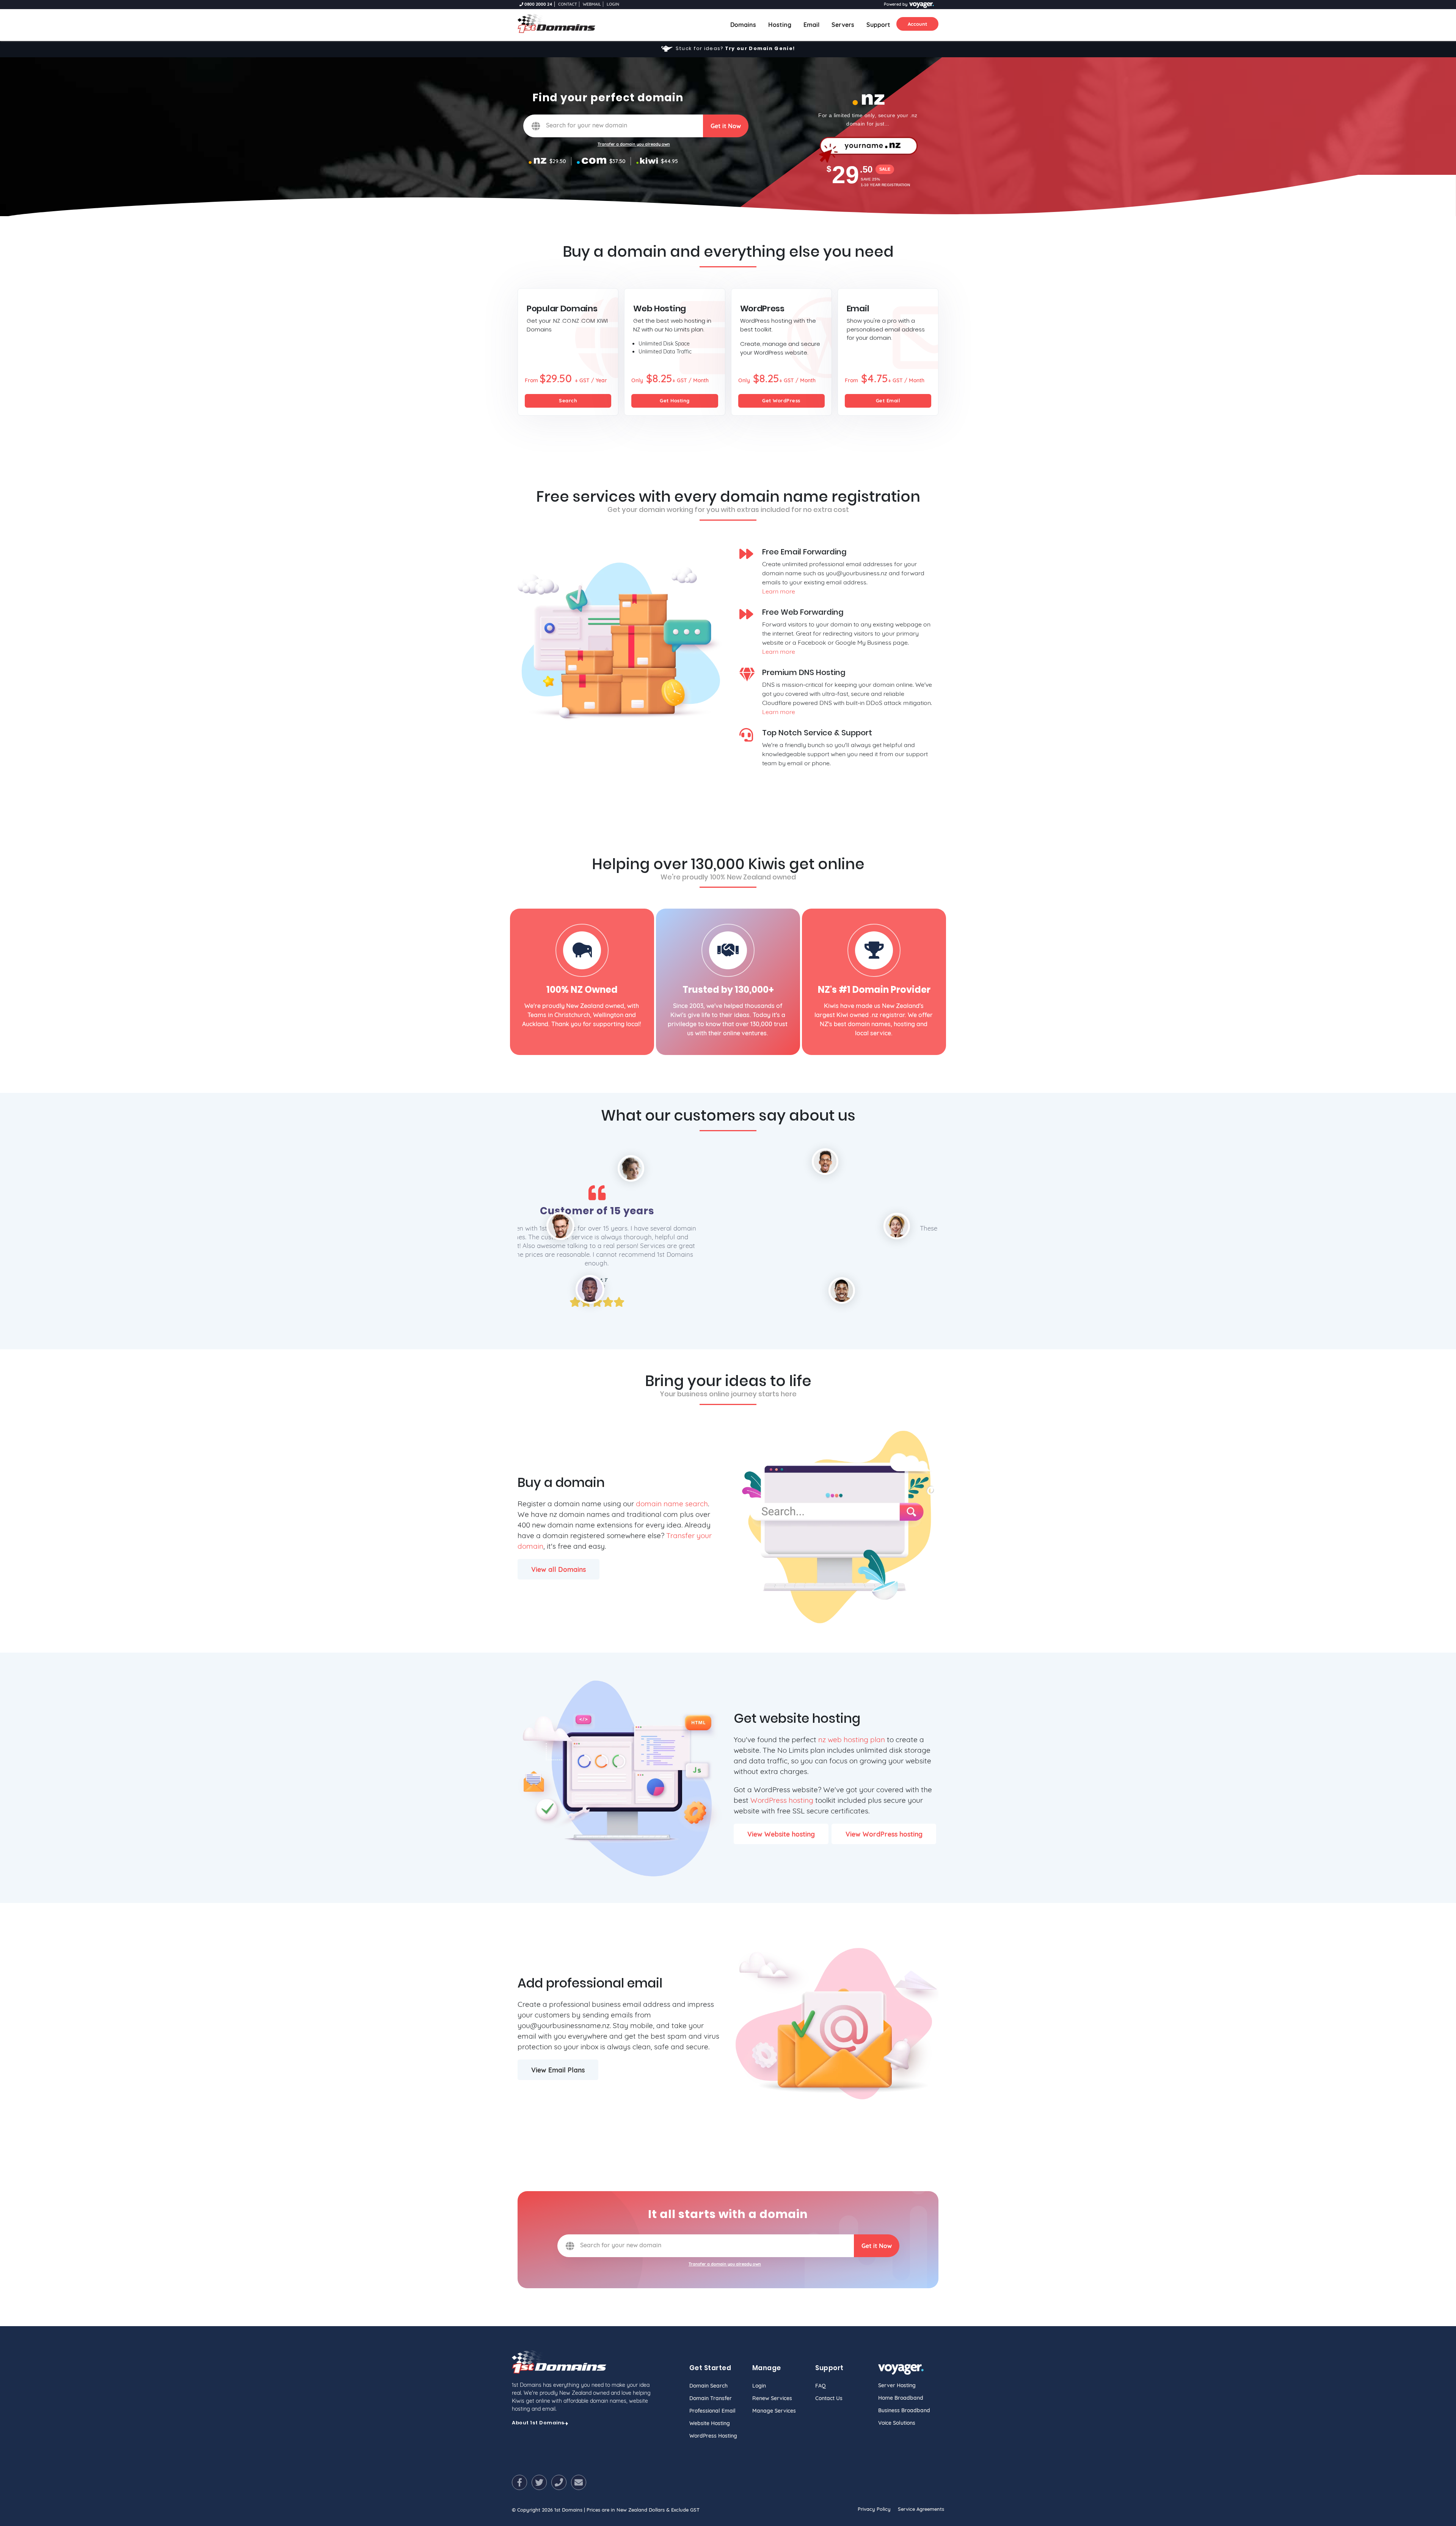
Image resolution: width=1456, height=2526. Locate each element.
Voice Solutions (897, 2423)
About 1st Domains (538, 2423)
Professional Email (712, 2411)
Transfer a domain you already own (634, 144)
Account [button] (917, 24)
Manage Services (774, 2411)
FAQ (821, 2386)
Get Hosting (675, 400)
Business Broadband (904, 2410)
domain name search (672, 1504)
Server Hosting (897, 2385)
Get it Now (726, 126)
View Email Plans (558, 2070)
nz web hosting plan (852, 1739)
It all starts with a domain (728, 2214)
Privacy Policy (874, 2509)
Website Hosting (710, 2423)
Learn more (779, 591)
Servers (843, 25)
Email (811, 25)
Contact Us (829, 2398)
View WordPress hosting (884, 1834)
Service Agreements (921, 2509)
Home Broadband (901, 2398)
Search (568, 400)
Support (878, 25)
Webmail (592, 4)
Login (613, 4)
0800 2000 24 (538, 4)
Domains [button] (746, 24)
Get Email (888, 400)
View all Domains (559, 1569)
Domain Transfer (711, 2398)
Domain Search (708, 2386)
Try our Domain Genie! (760, 48)
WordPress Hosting (713, 2436)
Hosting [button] (780, 25)
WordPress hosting (782, 1800)
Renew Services (772, 2398)
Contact (568, 4)
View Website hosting (781, 1834)
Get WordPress (781, 400)
